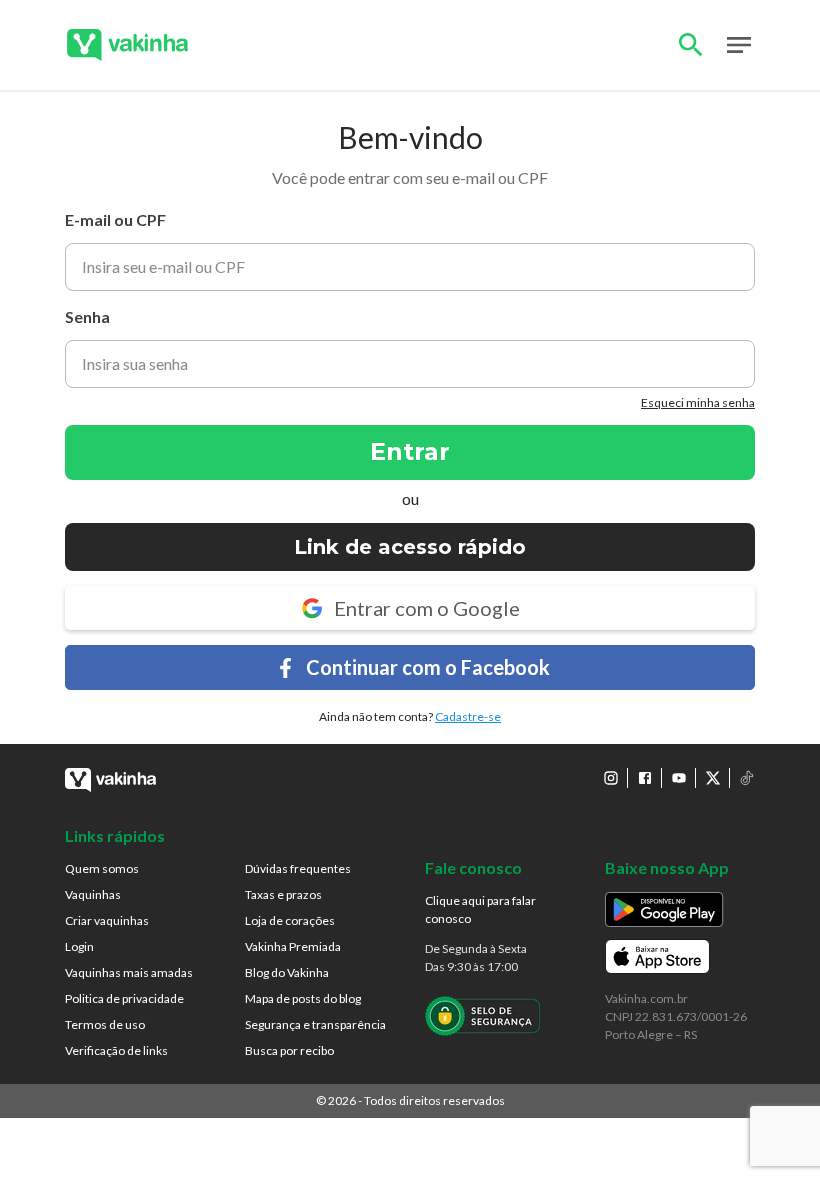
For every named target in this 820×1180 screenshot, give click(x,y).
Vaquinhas (93, 894)
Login (79, 946)
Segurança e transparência (315, 1024)
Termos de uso (105, 1024)
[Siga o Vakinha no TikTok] (747, 778)
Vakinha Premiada (293, 946)
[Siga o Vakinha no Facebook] (645, 778)
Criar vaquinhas (107, 920)
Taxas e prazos (283, 894)
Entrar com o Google (427, 608)
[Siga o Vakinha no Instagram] (611, 778)
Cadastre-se (468, 716)
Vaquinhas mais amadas (129, 972)
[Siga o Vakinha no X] (713, 778)
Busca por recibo (289, 1050)
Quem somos (102, 868)
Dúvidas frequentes (298, 868)
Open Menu (739, 45)
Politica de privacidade (124, 998)
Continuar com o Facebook (428, 667)
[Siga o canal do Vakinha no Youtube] (679, 778)
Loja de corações (290, 920)
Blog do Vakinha (287, 972)
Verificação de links (116, 1050)
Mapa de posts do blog (303, 998)
